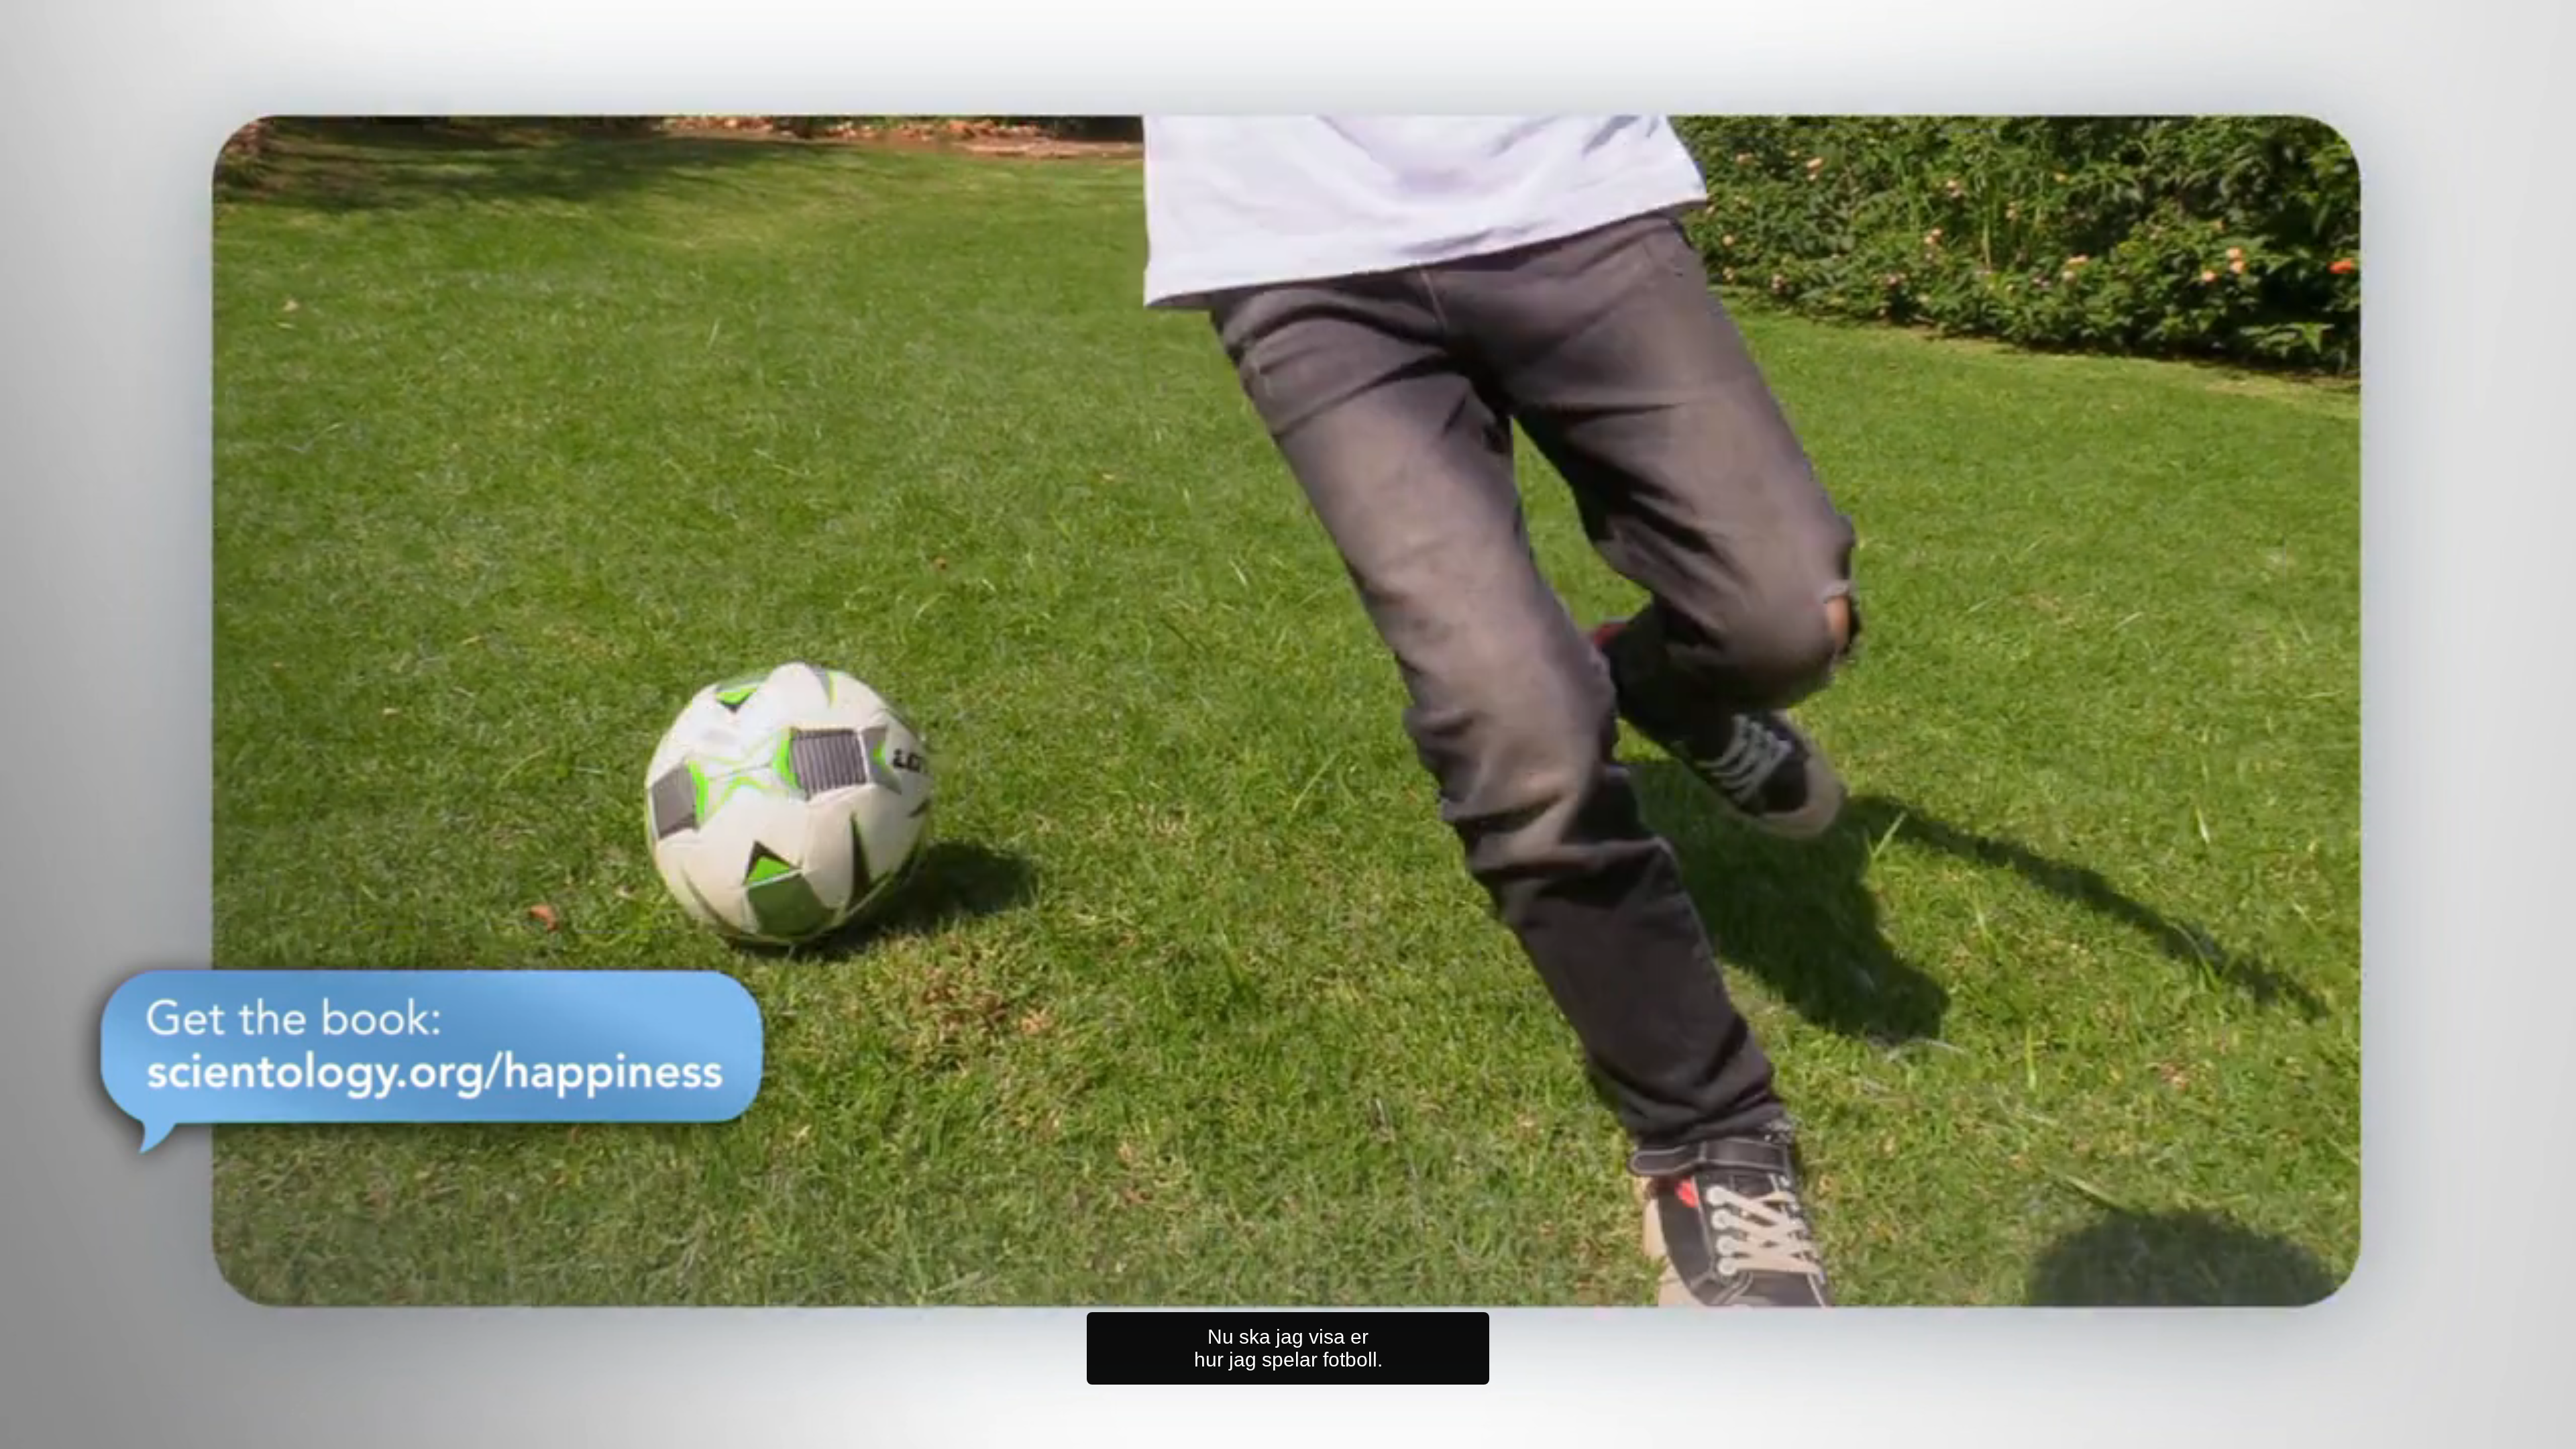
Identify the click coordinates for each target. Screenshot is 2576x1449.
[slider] (1315, 1436)
